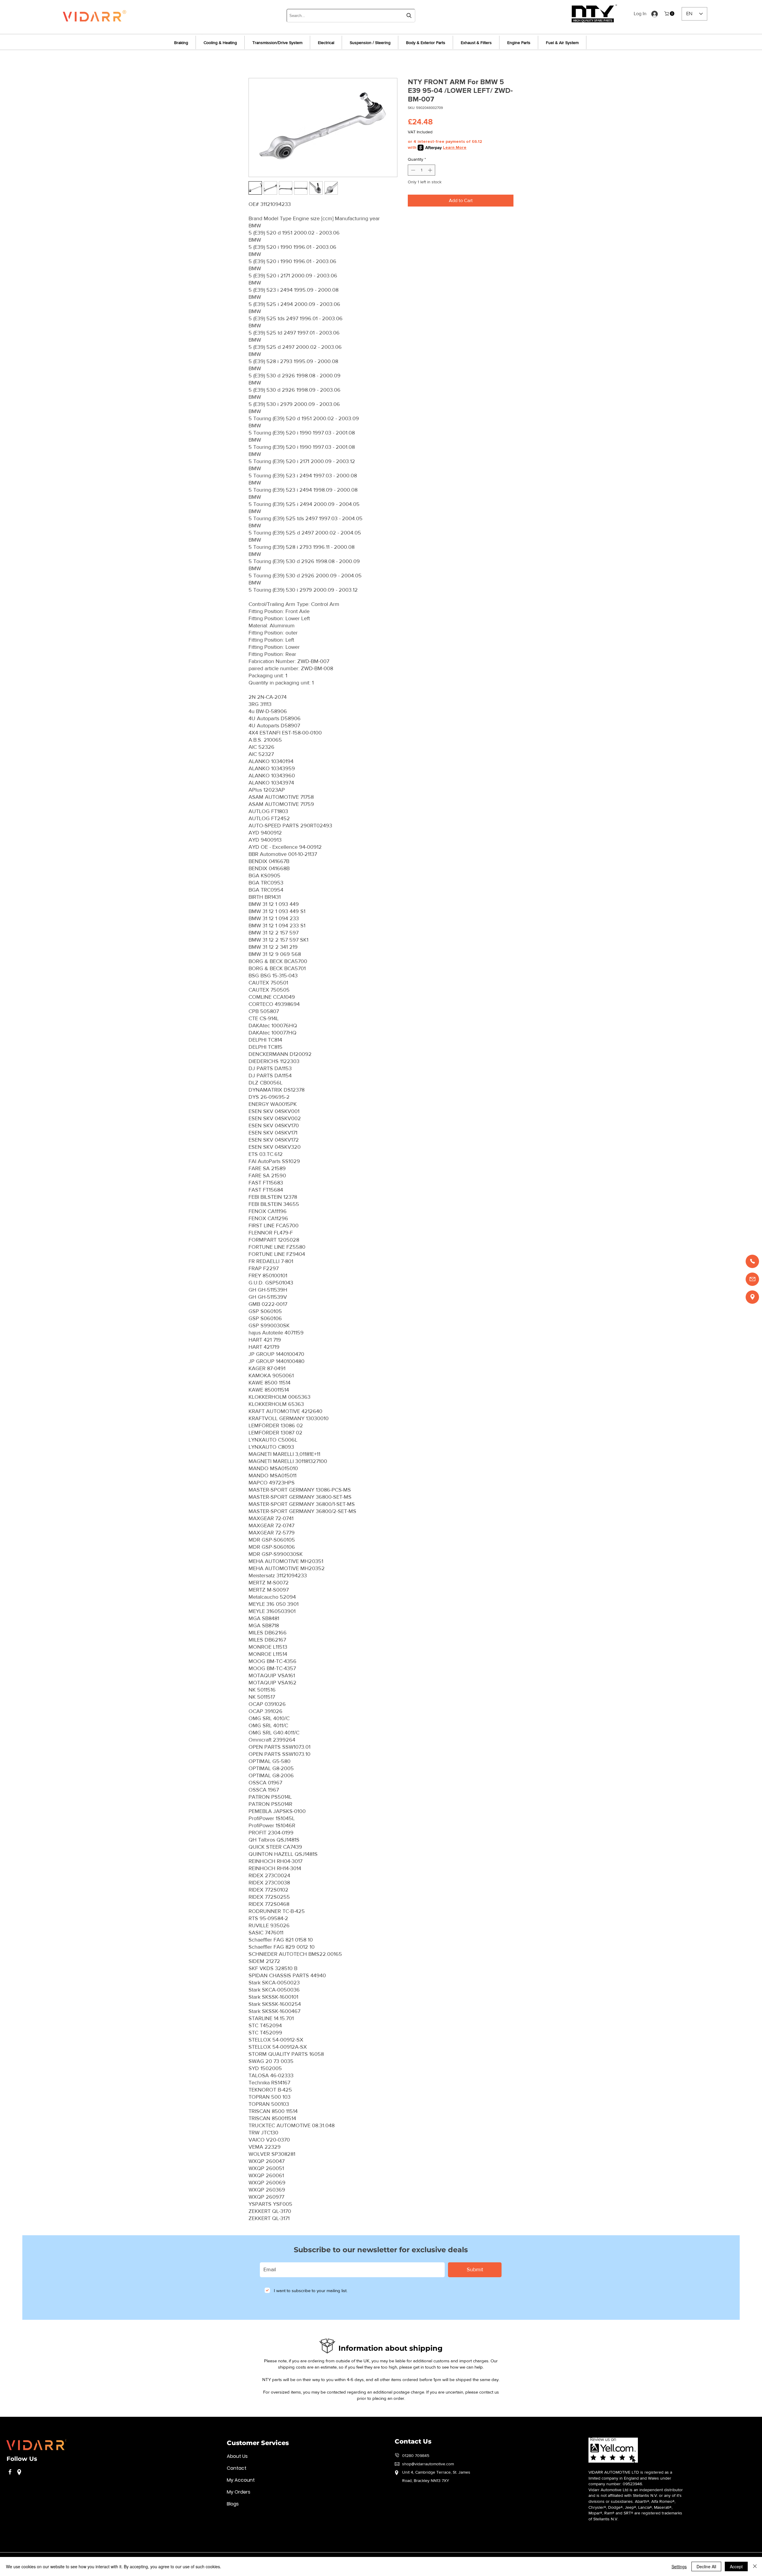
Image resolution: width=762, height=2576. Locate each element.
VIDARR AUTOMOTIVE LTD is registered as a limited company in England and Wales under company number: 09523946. (630, 2478)
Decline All (706, 2566)
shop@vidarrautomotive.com (428, 2464)
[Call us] (752, 1261)
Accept (736, 2566)
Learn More (455, 147)
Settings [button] (679, 2566)
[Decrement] (412, 170)
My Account (241, 2480)
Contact (237, 2468)
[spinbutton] (421, 170)
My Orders (239, 2492)
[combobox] (351, 16)
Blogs (233, 2504)
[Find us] (752, 1297)
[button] (670, 14)
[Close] (755, 2566)
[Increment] (431, 170)
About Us (237, 2456)
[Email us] (752, 1279)
